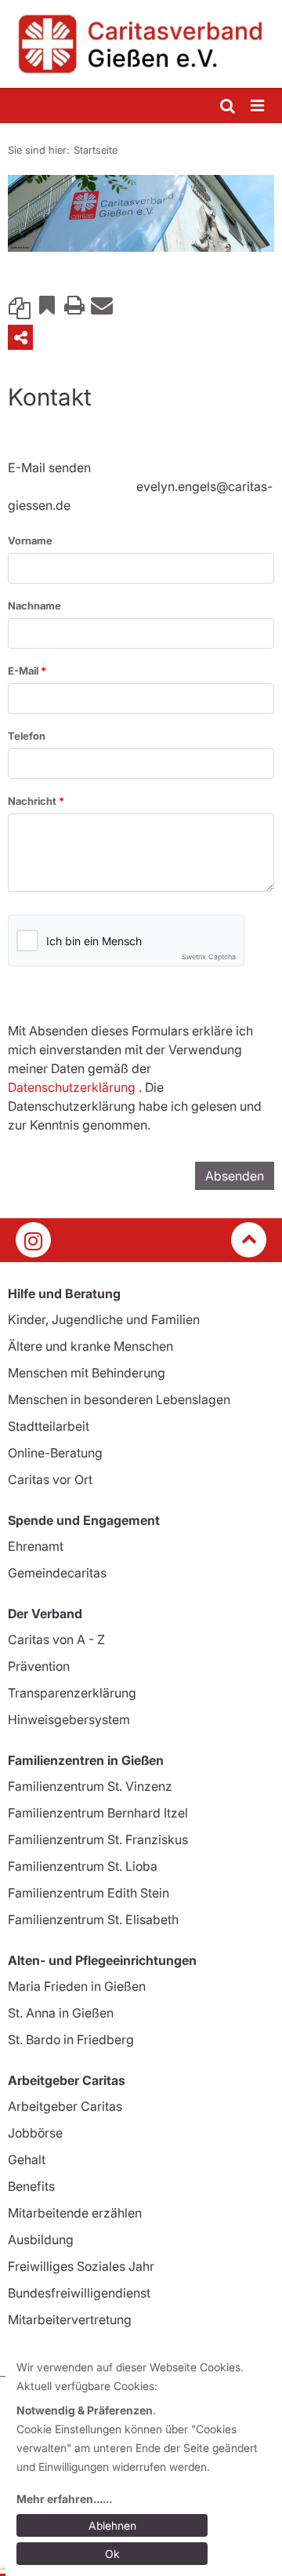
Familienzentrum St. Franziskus (98, 1839)
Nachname (34, 606)
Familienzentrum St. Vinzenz (90, 1786)
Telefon (27, 736)
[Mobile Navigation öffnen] (258, 106)
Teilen (20, 337)
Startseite (96, 150)
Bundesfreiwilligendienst (79, 2293)
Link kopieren (20, 304)
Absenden (235, 1176)
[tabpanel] (141, 214)
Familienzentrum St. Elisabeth (93, 1919)
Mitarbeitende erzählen (75, 2213)
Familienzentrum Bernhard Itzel (98, 1813)
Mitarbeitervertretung (70, 2319)
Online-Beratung (55, 1453)
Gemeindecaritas (57, 1573)
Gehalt (27, 2159)
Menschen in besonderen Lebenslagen (119, 1399)
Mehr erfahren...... (64, 2499)
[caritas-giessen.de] (141, 44)
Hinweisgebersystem (69, 1719)
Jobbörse (35, 2133)
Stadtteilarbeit (49, 1426)
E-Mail (24, 671)
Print (74, 304)
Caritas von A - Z (56, 1639)
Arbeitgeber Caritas (65, 2106)
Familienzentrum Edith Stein (89, 1893)
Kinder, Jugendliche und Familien (104, 1319)
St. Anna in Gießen (61, 2013)
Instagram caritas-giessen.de (33, 1240)
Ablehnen (112, 2525)
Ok (112, 2554)
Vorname (30, 540)
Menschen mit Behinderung (87, 1373)
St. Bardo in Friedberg (71, 2039)
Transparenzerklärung (72, 1693)
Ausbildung (41, 2239)
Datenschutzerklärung (72, 1087)
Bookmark (47, 304)
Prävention (39, 1666)
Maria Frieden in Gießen (77, 1986)
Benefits (31, 2186)
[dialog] (144, 2463)
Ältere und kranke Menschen (90, 1346)
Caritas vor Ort (50, 1479)
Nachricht (33, 801)
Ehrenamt (36, 1546)
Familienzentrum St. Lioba (83, 1866)
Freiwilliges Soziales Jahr (81, 2266)
